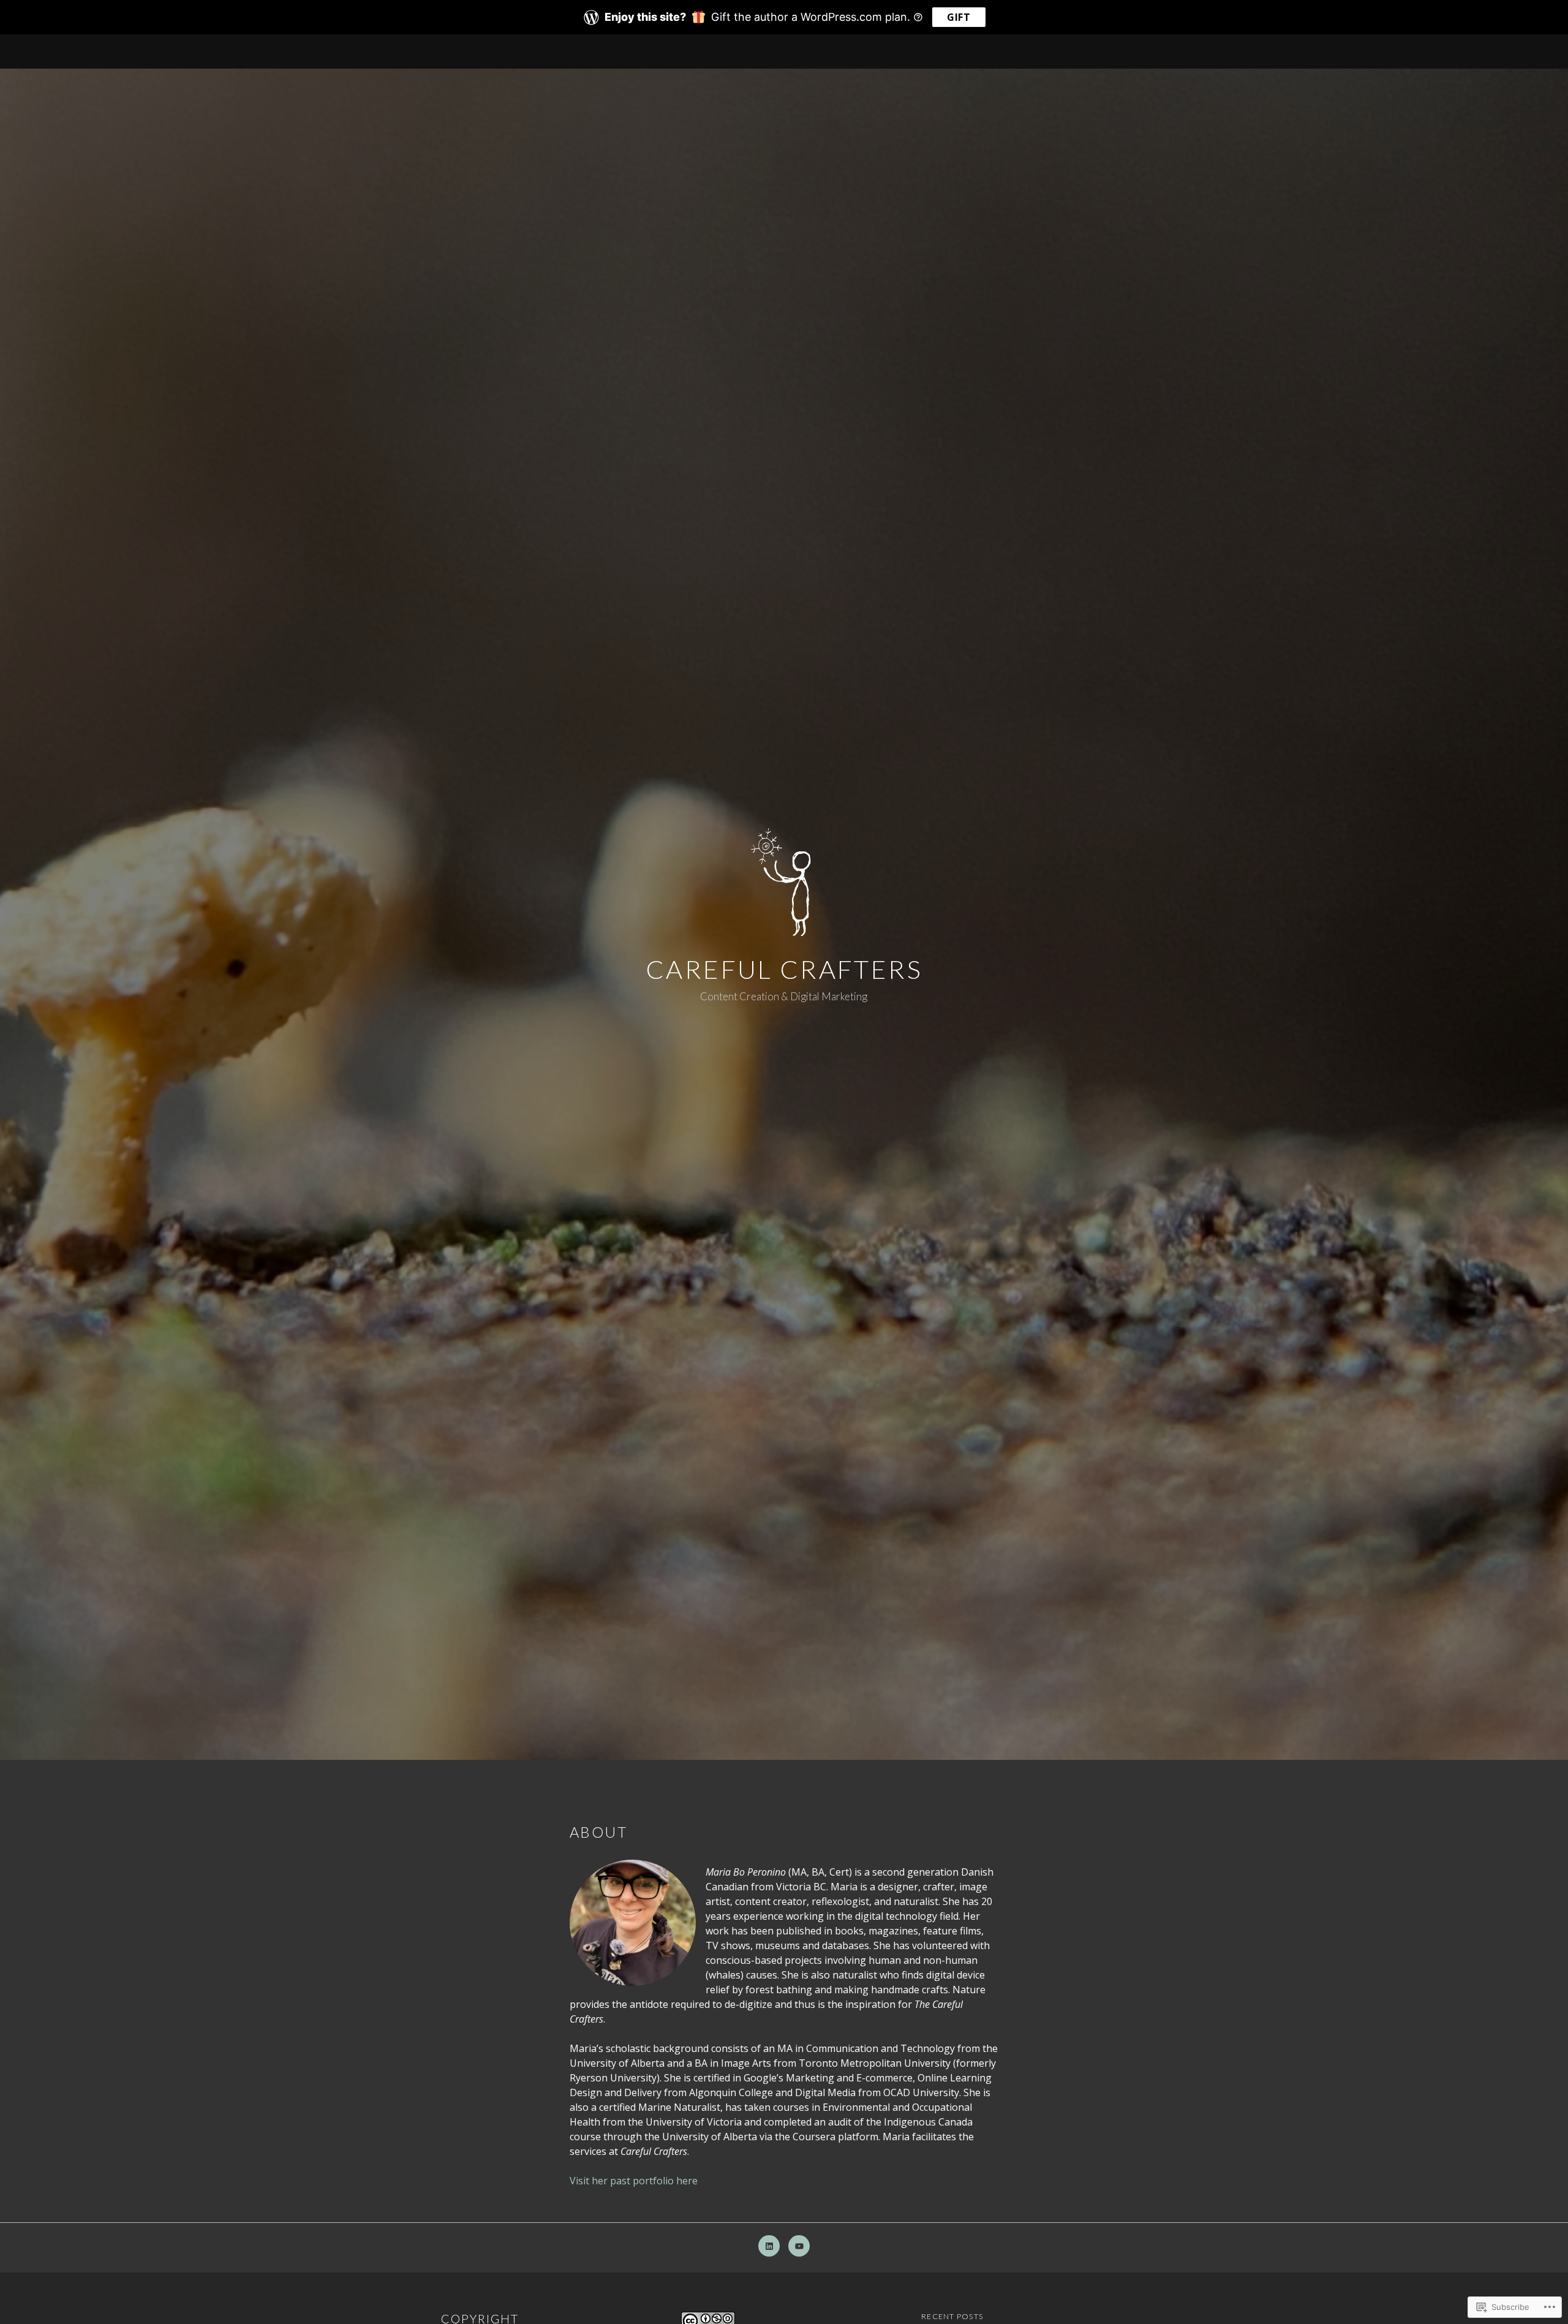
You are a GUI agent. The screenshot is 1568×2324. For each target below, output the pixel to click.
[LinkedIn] (769, 2246)
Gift (959, 17)
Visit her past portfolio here (634, 2181)
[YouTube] (799, 2246)
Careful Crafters (784, 969)
